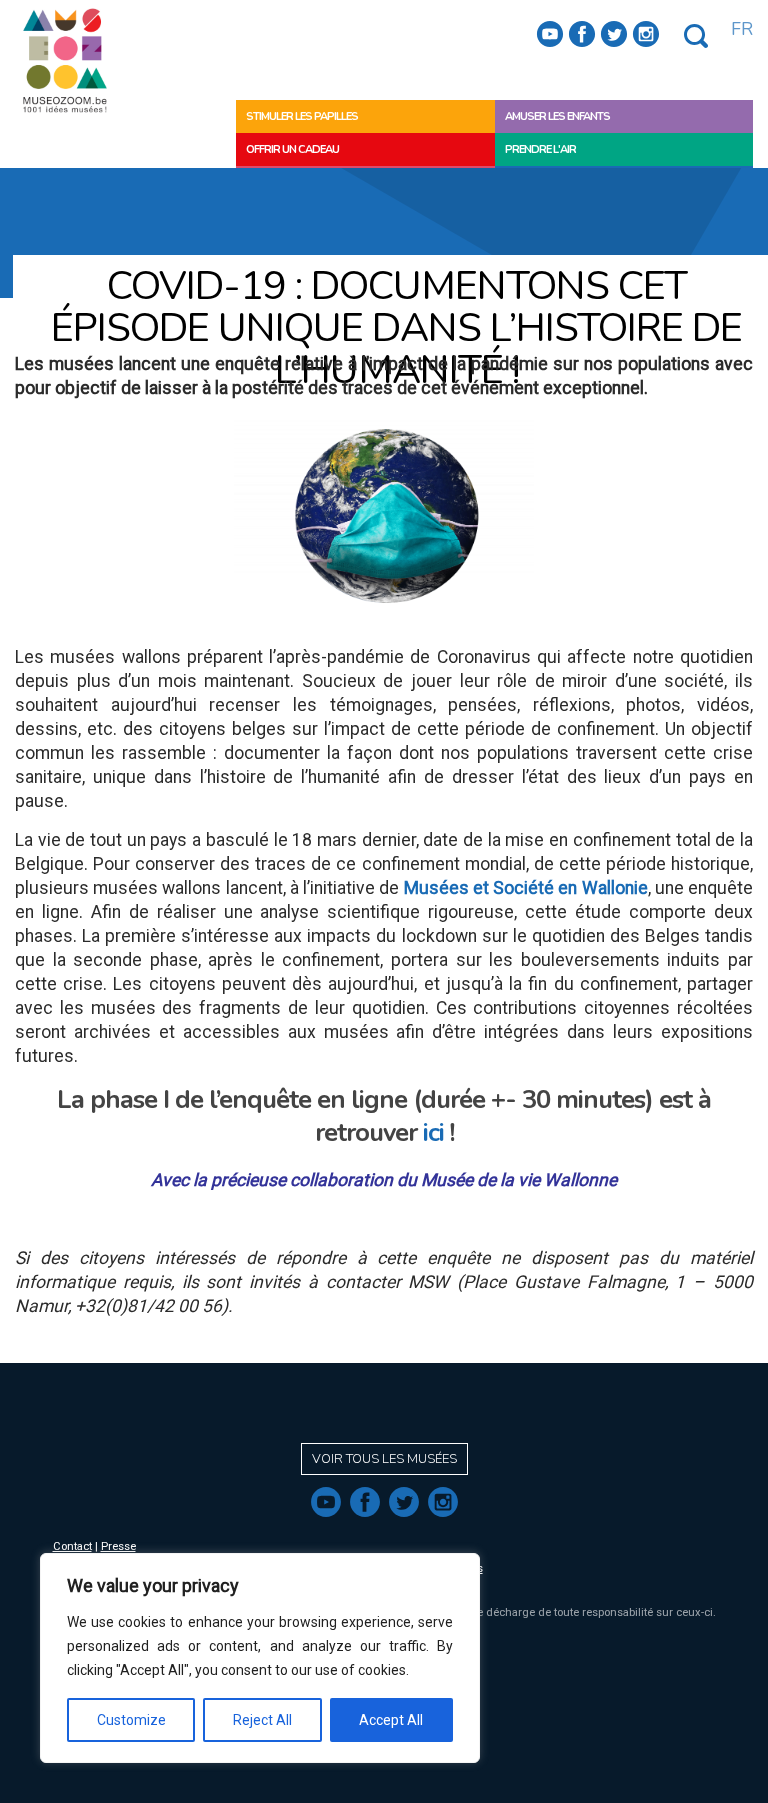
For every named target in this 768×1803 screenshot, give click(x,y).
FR (742, 29)
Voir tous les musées (384, 1459)
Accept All (391, 1720)
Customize (131, 1720)
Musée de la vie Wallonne (519, 1180)
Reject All (262, 1720)
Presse (118, 1546)
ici (436, 1132)
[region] (260, 1658)
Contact (72, 1546)
